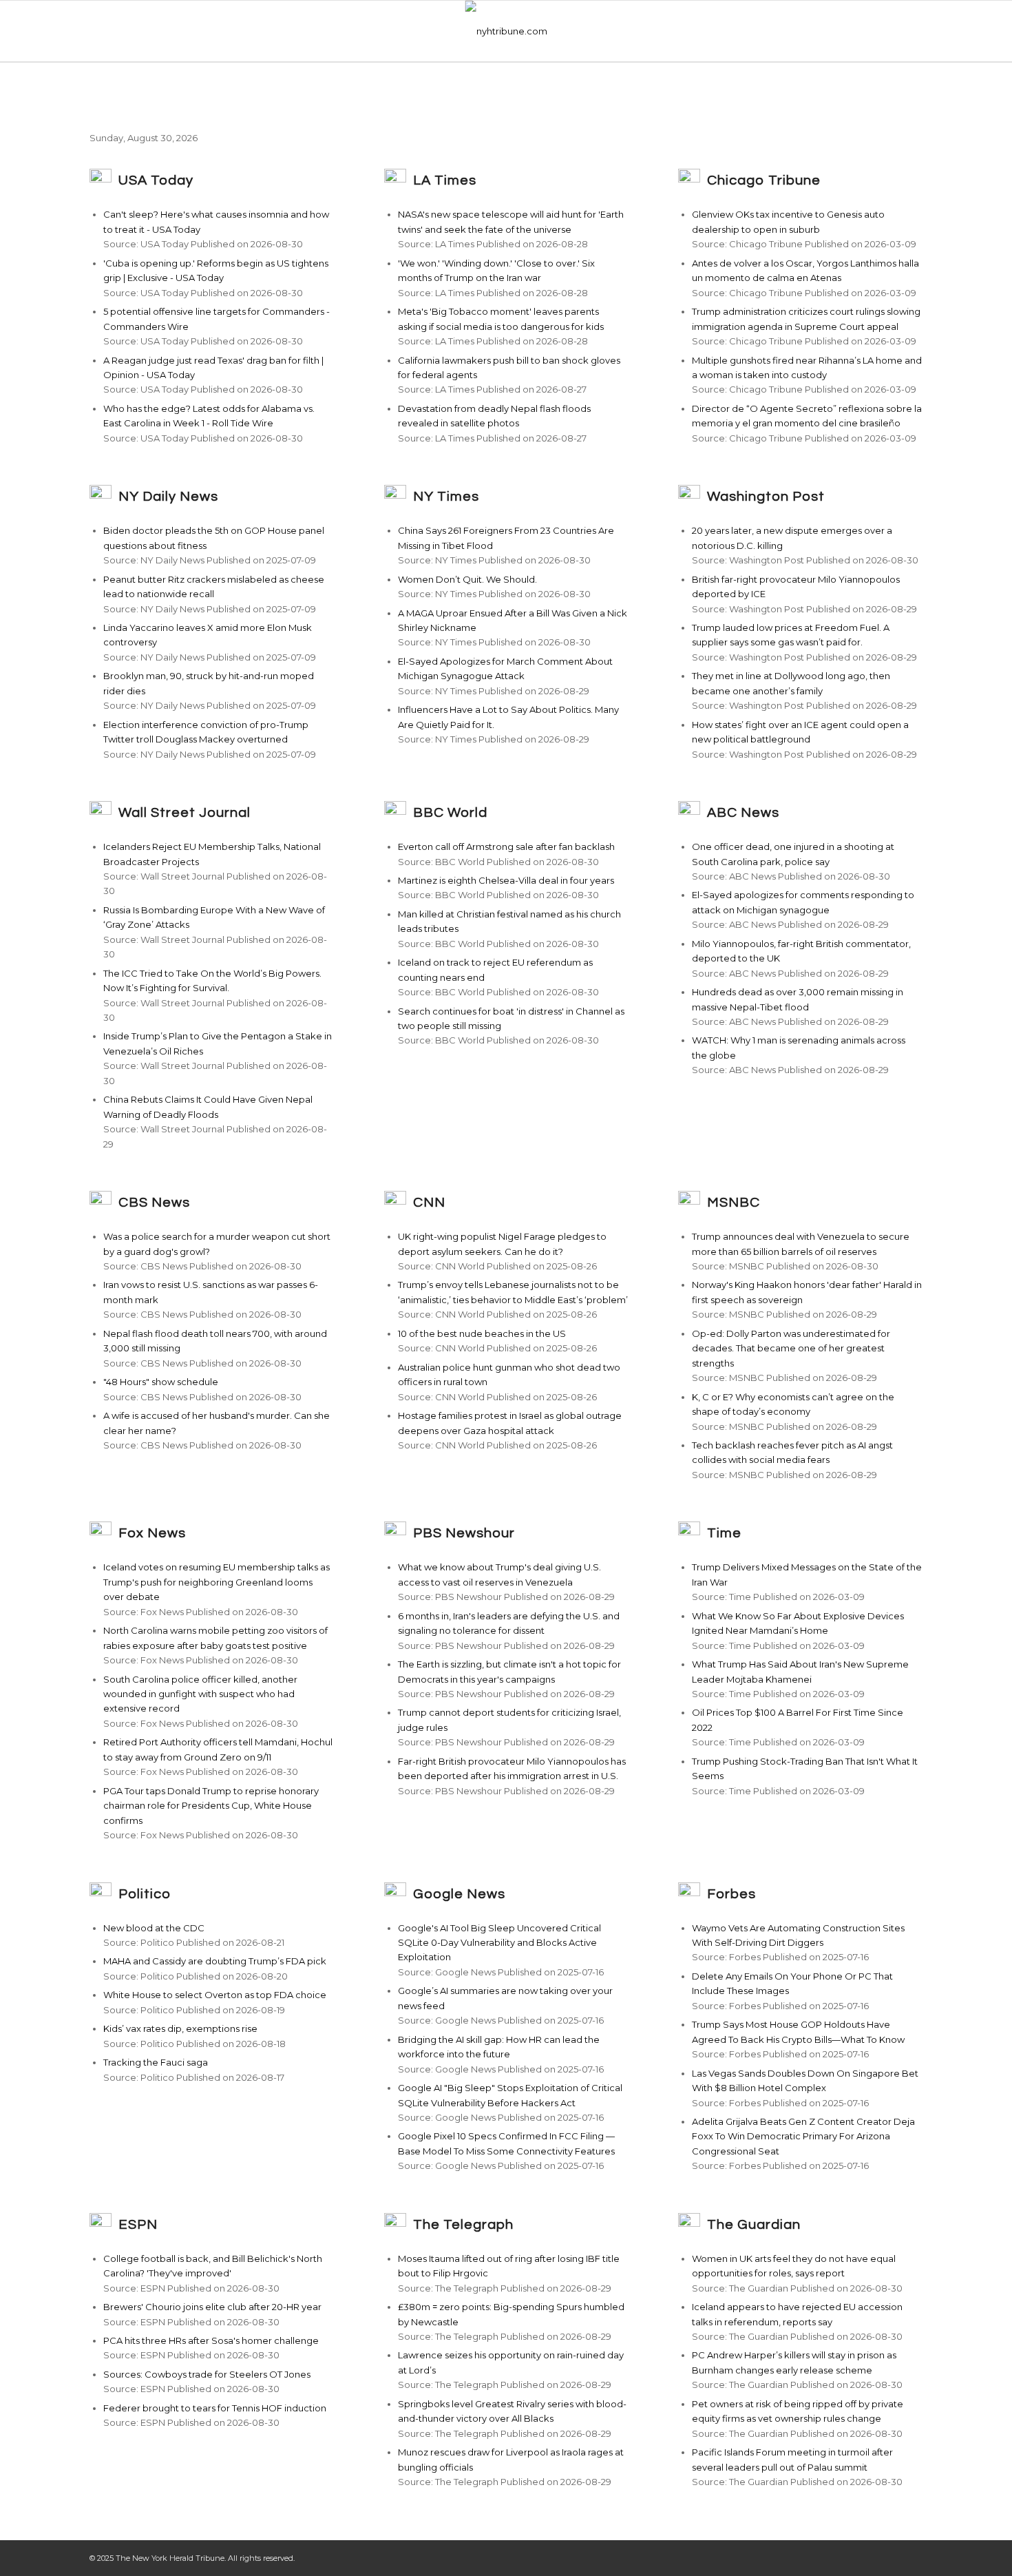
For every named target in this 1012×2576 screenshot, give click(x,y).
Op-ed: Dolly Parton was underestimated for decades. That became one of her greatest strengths (791, 1348)
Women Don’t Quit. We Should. (467, 579)
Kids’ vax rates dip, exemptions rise (180, 2028)
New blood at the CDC (154, 1928)
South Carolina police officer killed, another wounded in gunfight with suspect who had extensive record (200, 1694)
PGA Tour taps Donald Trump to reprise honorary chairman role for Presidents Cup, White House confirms (211, 1806)
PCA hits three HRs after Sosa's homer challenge (211, 2340)
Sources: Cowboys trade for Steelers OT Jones (207, 2374)
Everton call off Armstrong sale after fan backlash (506, 846)
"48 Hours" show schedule (161, 1382)
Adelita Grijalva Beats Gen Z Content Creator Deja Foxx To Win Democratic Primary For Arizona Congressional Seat (803, 2136)
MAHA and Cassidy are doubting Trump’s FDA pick (215, 1961)
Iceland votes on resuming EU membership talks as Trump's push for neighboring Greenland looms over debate (217, 1582)
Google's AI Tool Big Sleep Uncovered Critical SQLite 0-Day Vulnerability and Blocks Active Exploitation (499, 1943)
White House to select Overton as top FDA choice (215, 1995)
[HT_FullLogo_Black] (506, 31)
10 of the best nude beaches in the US (482, 1333)
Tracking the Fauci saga (156, 2062)
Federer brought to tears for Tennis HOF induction (215, 2408)
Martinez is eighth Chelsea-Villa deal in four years (506, 880)
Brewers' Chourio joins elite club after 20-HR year (212, 2307)
